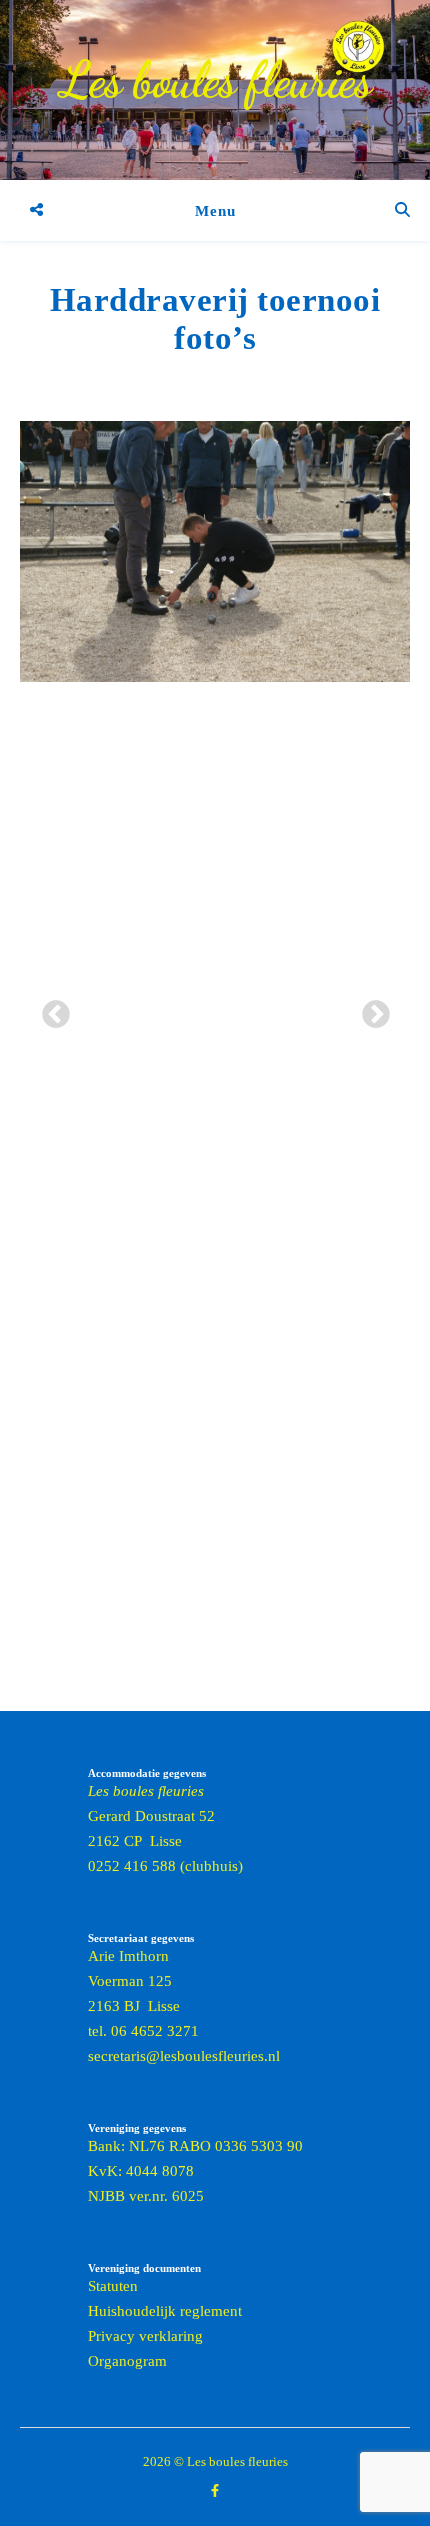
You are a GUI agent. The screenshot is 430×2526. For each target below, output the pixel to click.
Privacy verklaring (145, 2336)
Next (370, 1009)
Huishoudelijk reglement (165, 2311)
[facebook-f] (215, 2490)
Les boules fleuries (215, 80)
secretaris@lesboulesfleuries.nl (184, 2056)
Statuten (113, 2286)
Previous (50, 1009)
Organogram (127, 2361)
